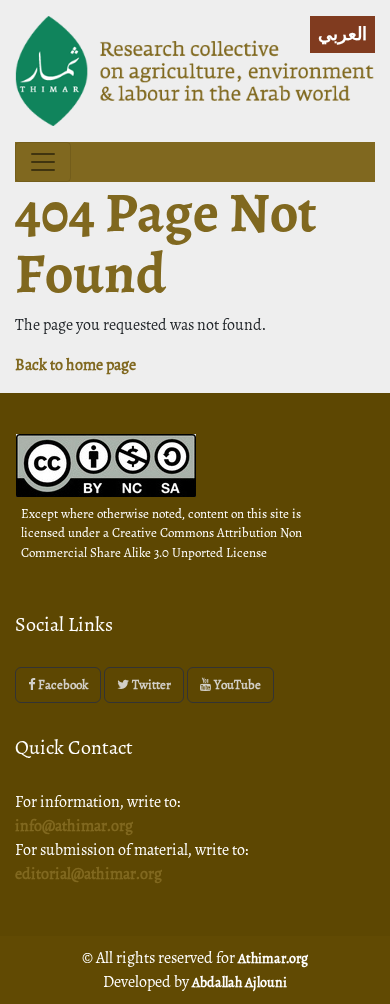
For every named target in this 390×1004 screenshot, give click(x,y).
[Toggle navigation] (43, 162)
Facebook (61, 684)
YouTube (236, 684)
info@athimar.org (74, 826)
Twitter (150, 684)
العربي (342, 34)
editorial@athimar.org (88, 874)
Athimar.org (273, 958)
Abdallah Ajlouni (239, 982)
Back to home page (75, 365)
